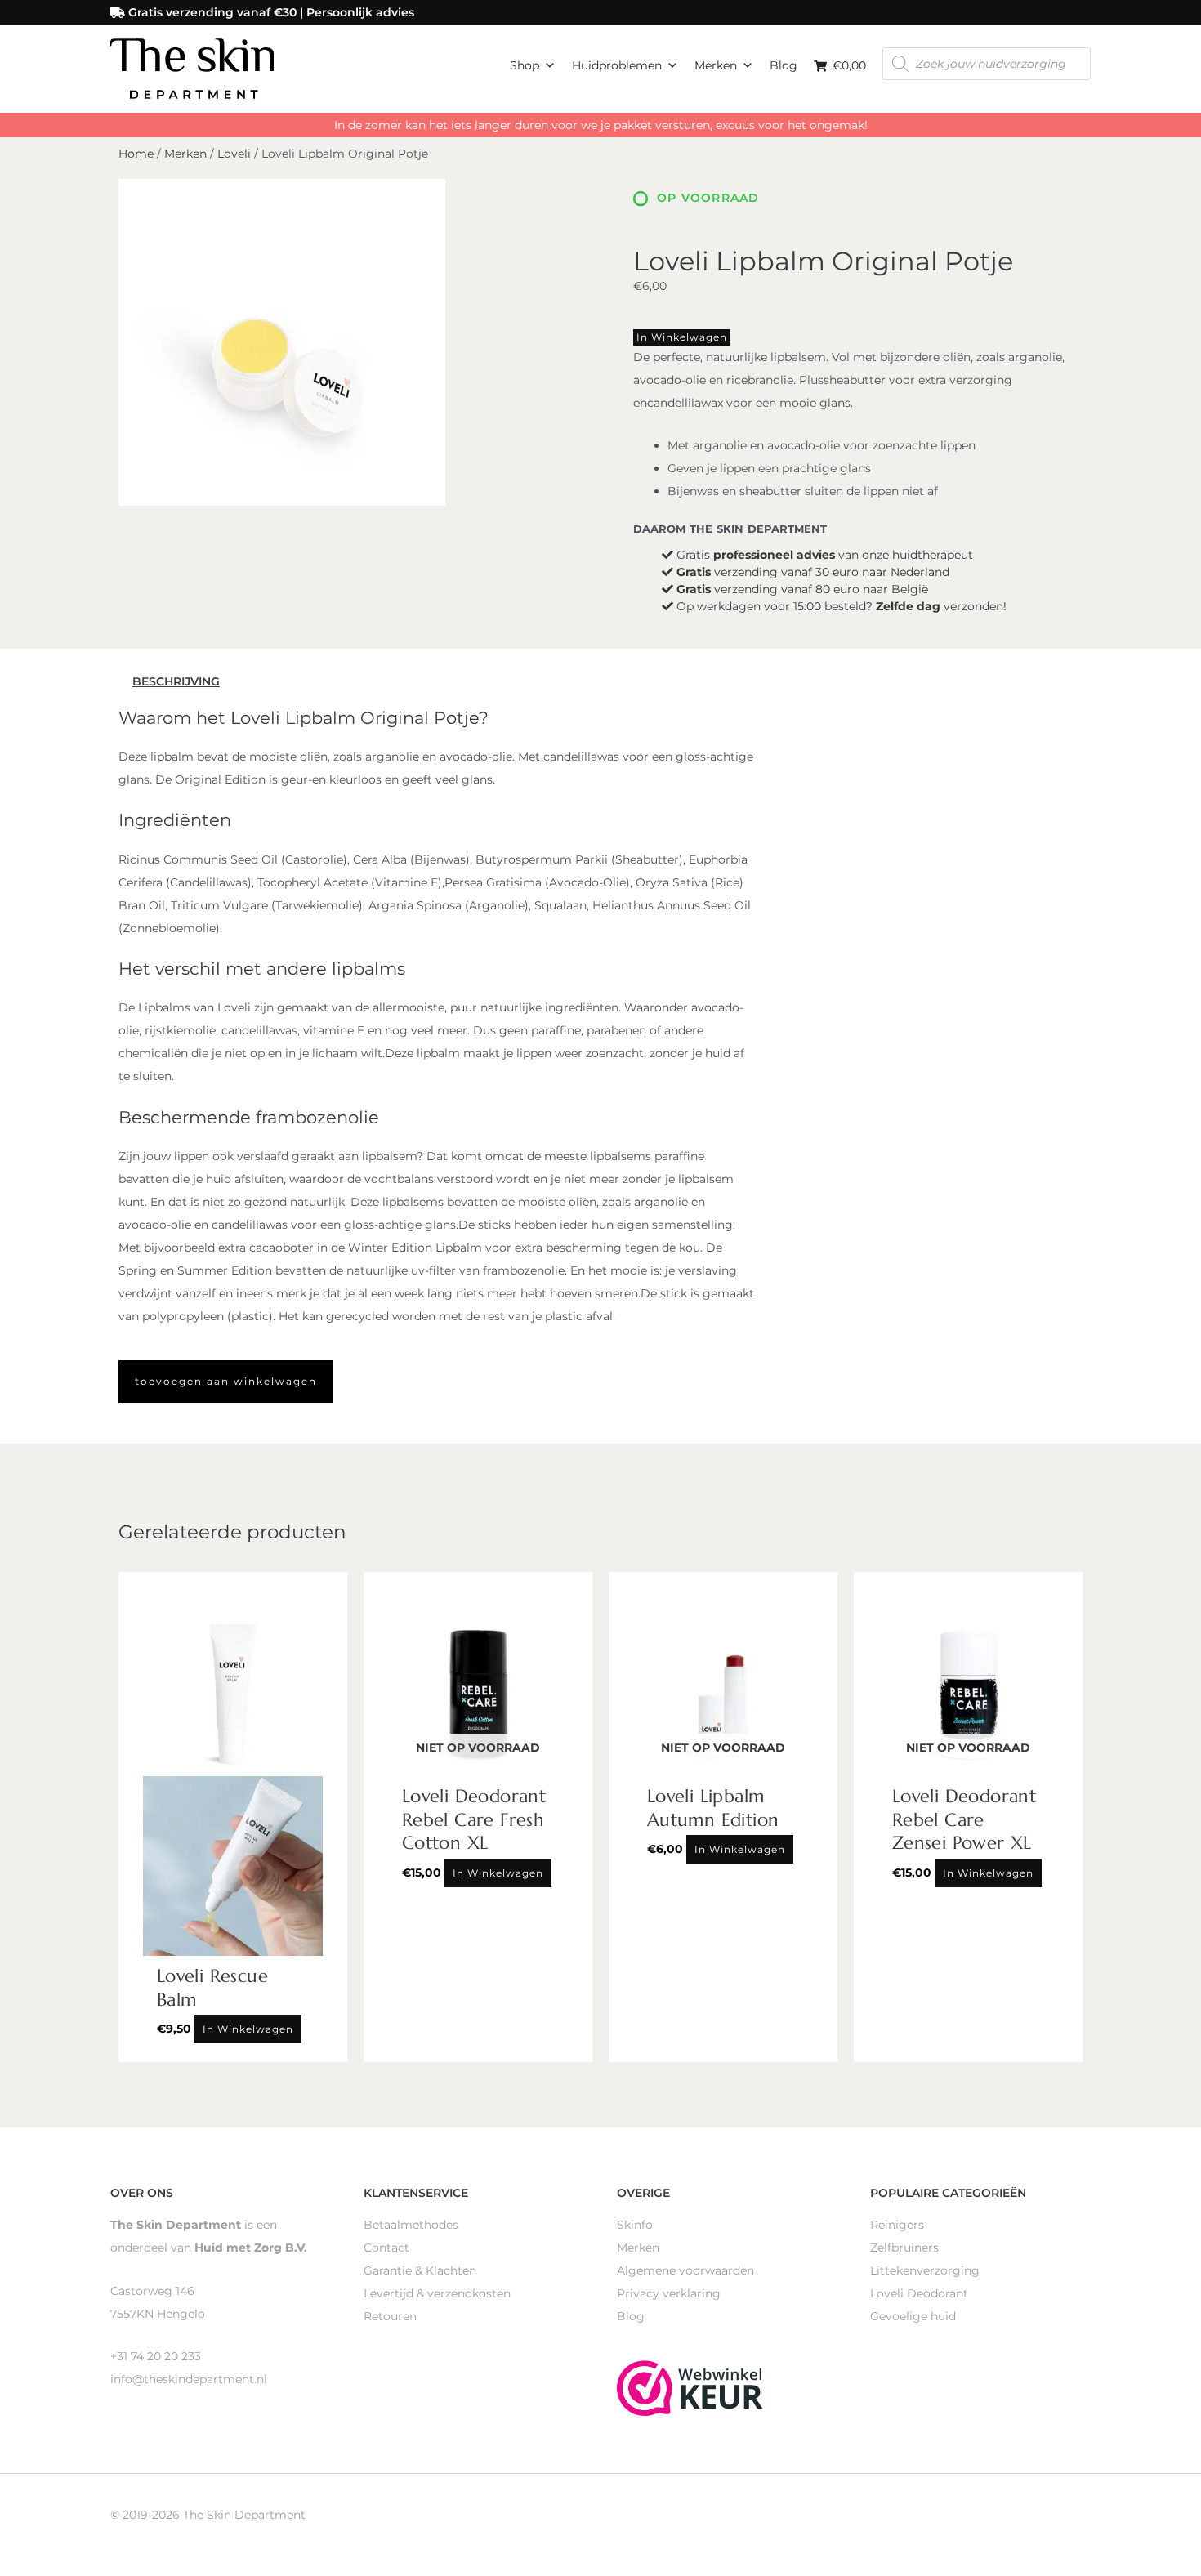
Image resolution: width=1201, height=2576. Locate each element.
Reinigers (897, 2225)
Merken (716, 65)
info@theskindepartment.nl (189, 2379)
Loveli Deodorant (919, 2293)
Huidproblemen (617, 65)
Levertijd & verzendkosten (437, 2293)
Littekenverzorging (925, 2270)
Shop (525, 65)
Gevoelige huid (913, 2316)
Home (136, 154)
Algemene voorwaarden (685, 2270)
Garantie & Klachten (420, 2270)
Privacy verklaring (669, 2293)
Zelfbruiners (904, 2248)
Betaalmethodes (411, 2225)
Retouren (390, 2316)
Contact (386, 2248)
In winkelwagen (682, 337)
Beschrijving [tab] (176, 681)
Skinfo (635, 2225)
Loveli (234, 154)
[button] (226, 1382)
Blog (784, 65)
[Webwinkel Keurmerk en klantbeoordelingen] (690, 2386)
